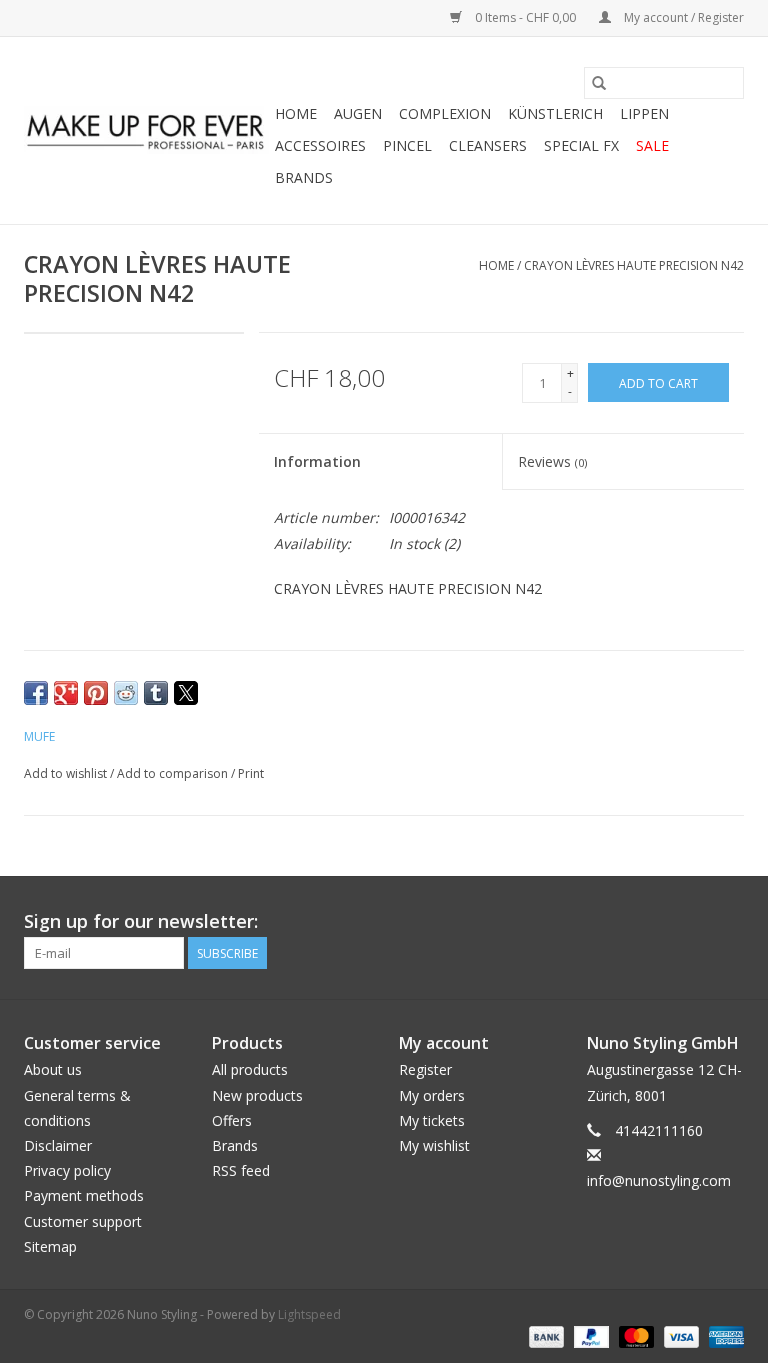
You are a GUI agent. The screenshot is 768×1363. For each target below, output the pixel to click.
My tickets (432, 1120)
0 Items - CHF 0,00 (525, 17)
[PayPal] (589, 1335)
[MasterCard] (634, 1335)
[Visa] (679, 1335)
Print (251, 773)
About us (53, 1069)
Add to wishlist (67, 773)
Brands (304, 177)
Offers (232, 1120)
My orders (432, 1095)
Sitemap (50, 1246)
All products (250, 1069)
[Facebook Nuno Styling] (620, 922)
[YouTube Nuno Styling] (692, 922)
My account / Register (682, 17)
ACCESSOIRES (320, 145)
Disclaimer (58, 1145)
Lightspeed (309, 1314)
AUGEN (358, 113)
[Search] (599, 83)
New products (257, 1095)
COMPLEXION (445, 113)
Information (317, 461)
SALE (652, 145)
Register (425, 1069)
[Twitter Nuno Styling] (656, 922)
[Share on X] (186, 693)
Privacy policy (67, 1170)
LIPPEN (644, 113)
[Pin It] (96, 693)
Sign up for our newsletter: (141, 921)
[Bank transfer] (544, 1335)
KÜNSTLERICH (555, 113)
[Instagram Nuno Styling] (728, 922)
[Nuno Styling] (146, 131)
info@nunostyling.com (659, 1180)
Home (296, 113)
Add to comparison (174, 773)
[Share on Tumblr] (156, 693)
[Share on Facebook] (36, 693)
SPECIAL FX (581, 145)
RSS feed (241, 1170)
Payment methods (84, 1195)
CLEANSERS (488, 145)
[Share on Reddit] (126, 693)
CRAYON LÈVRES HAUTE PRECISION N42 (634, 265)
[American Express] (723, 1335)
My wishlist (434, 1145)
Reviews (552, 461)
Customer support (83, 1221)
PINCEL (407, 145)
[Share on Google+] (66, 693)
